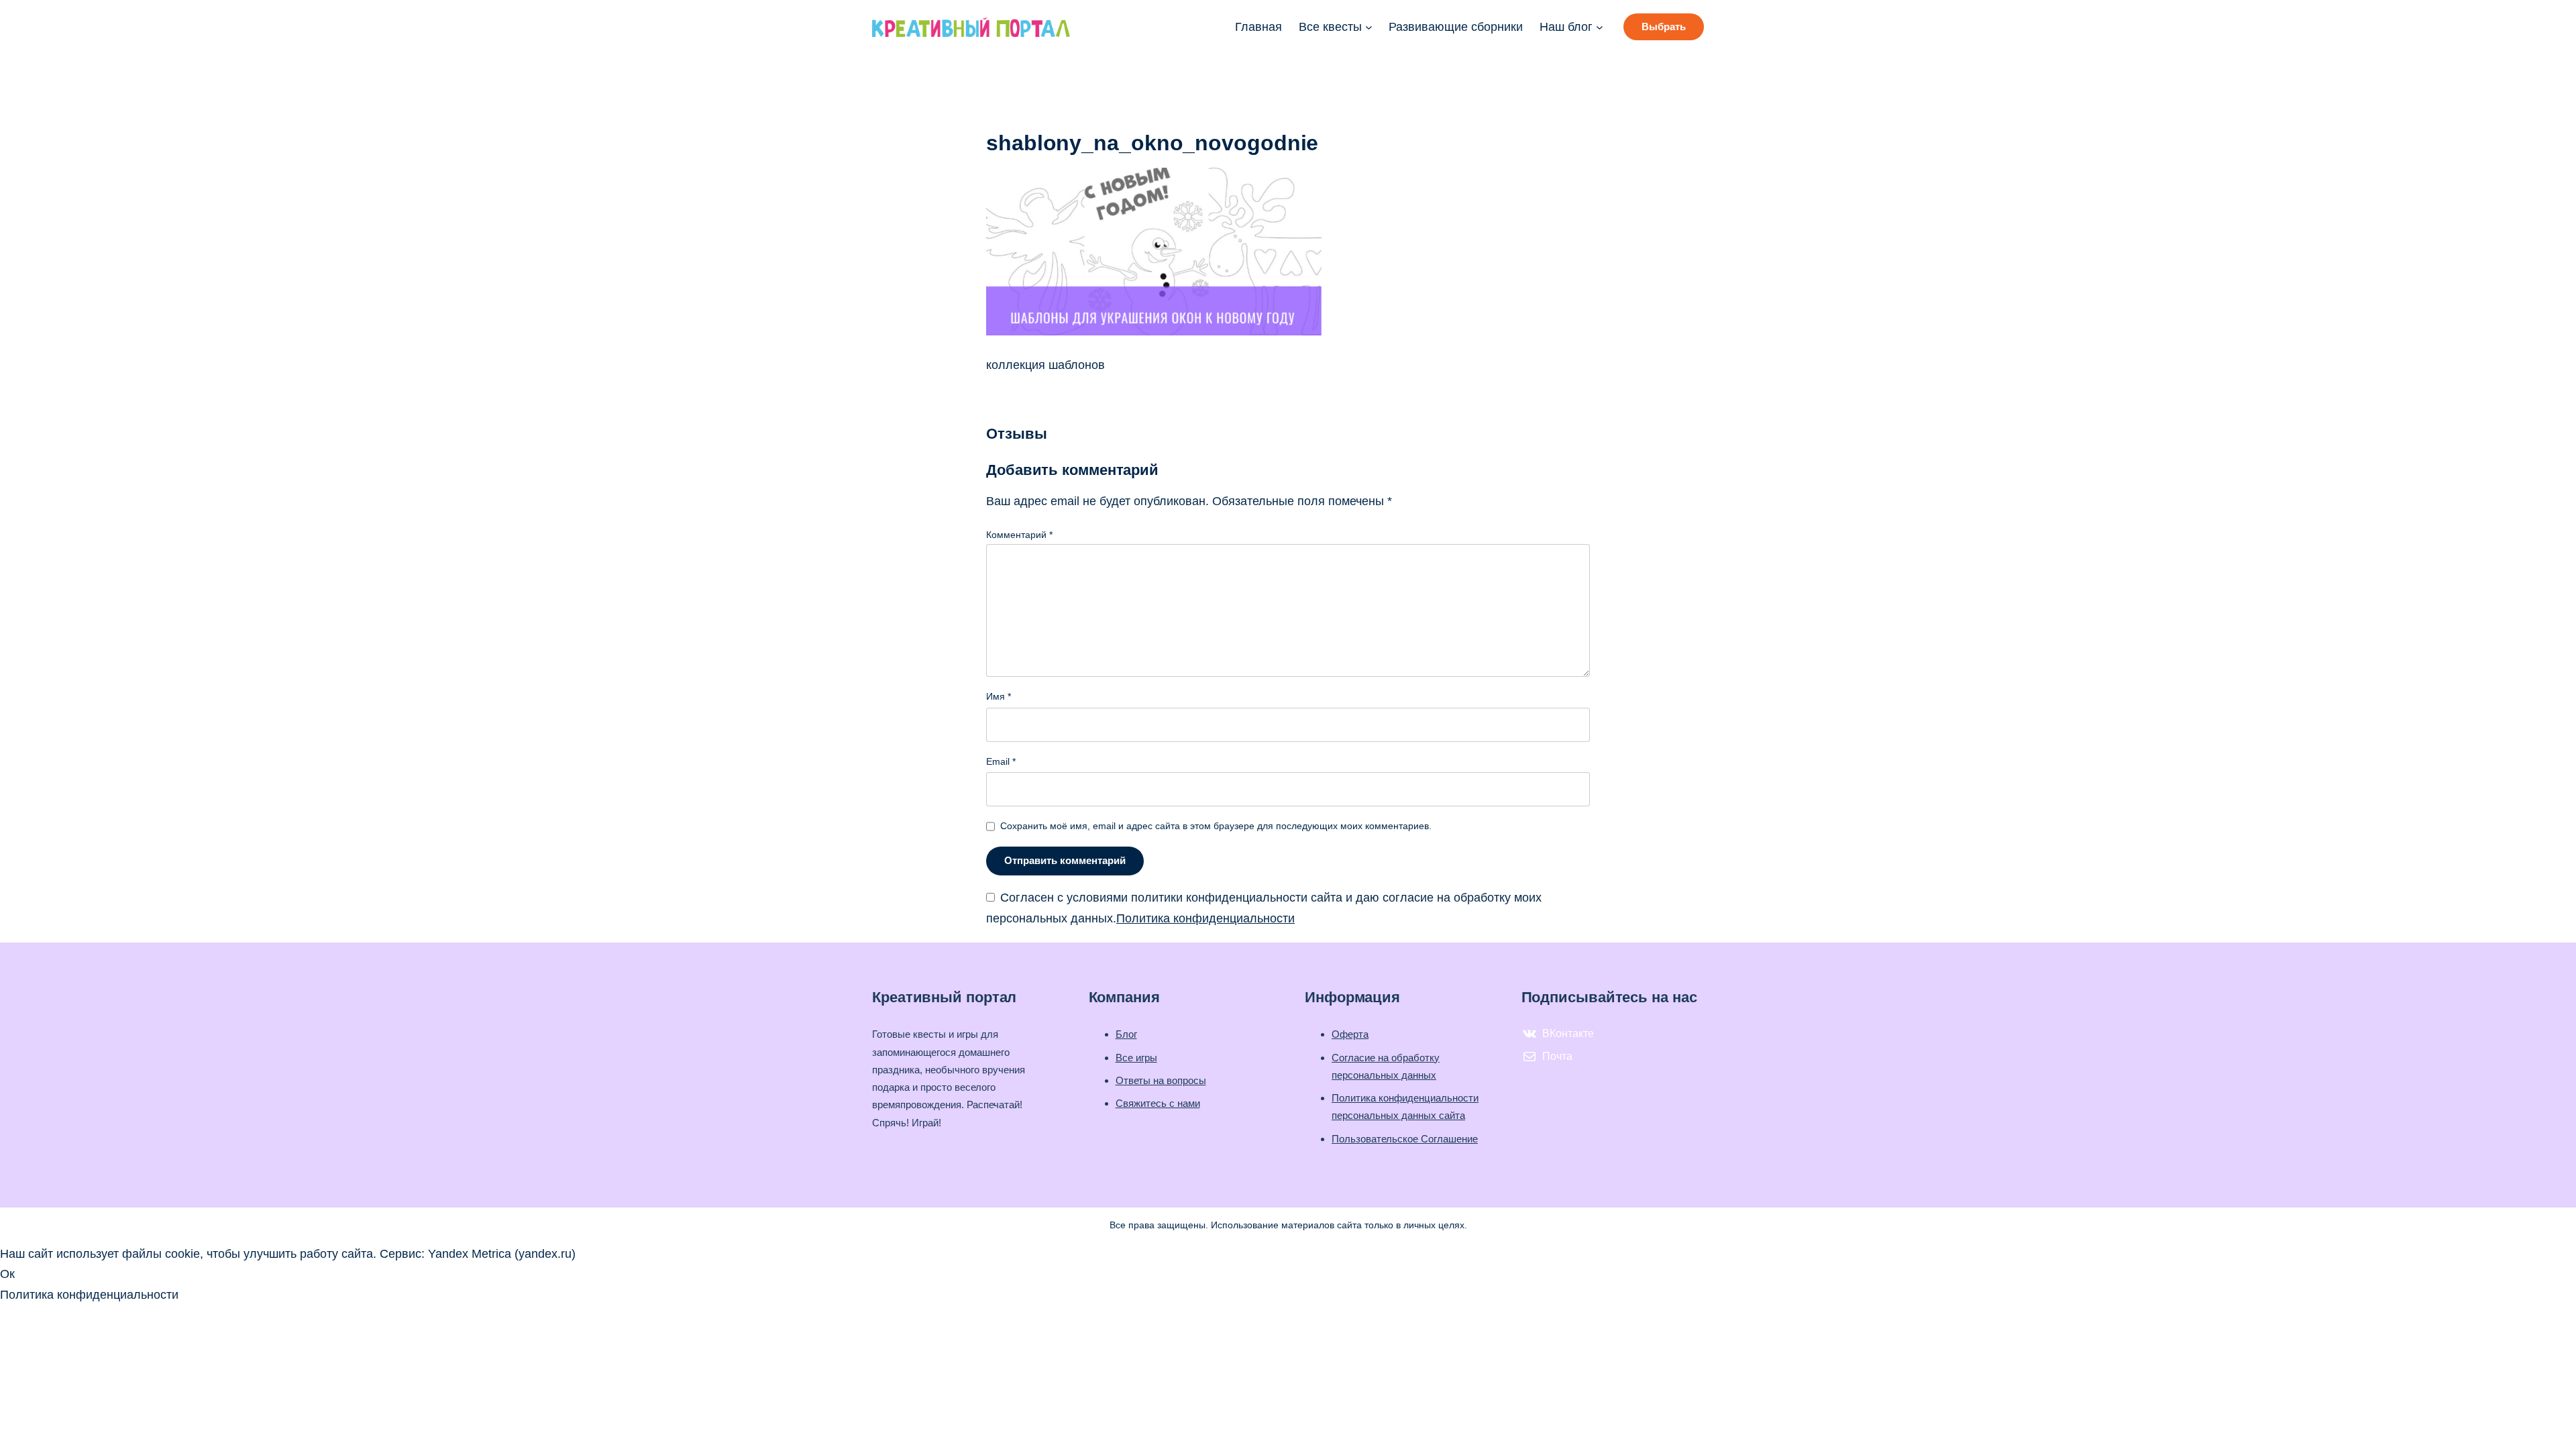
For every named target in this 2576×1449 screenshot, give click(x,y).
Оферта (1350, 1034)
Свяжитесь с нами (1158, 1103)
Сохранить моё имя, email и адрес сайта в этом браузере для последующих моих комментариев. (1216, 826)
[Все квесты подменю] (1369, 27)
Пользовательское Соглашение (1405, 1139)
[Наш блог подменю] (1600, 27)
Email (1001, 761)
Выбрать (1664, 26)
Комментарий (1019, 535)
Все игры (1136, 1058)
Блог (1126, 1034)
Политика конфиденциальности (1205, 918)
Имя (999, 696)
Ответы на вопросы (1161, 1080)
